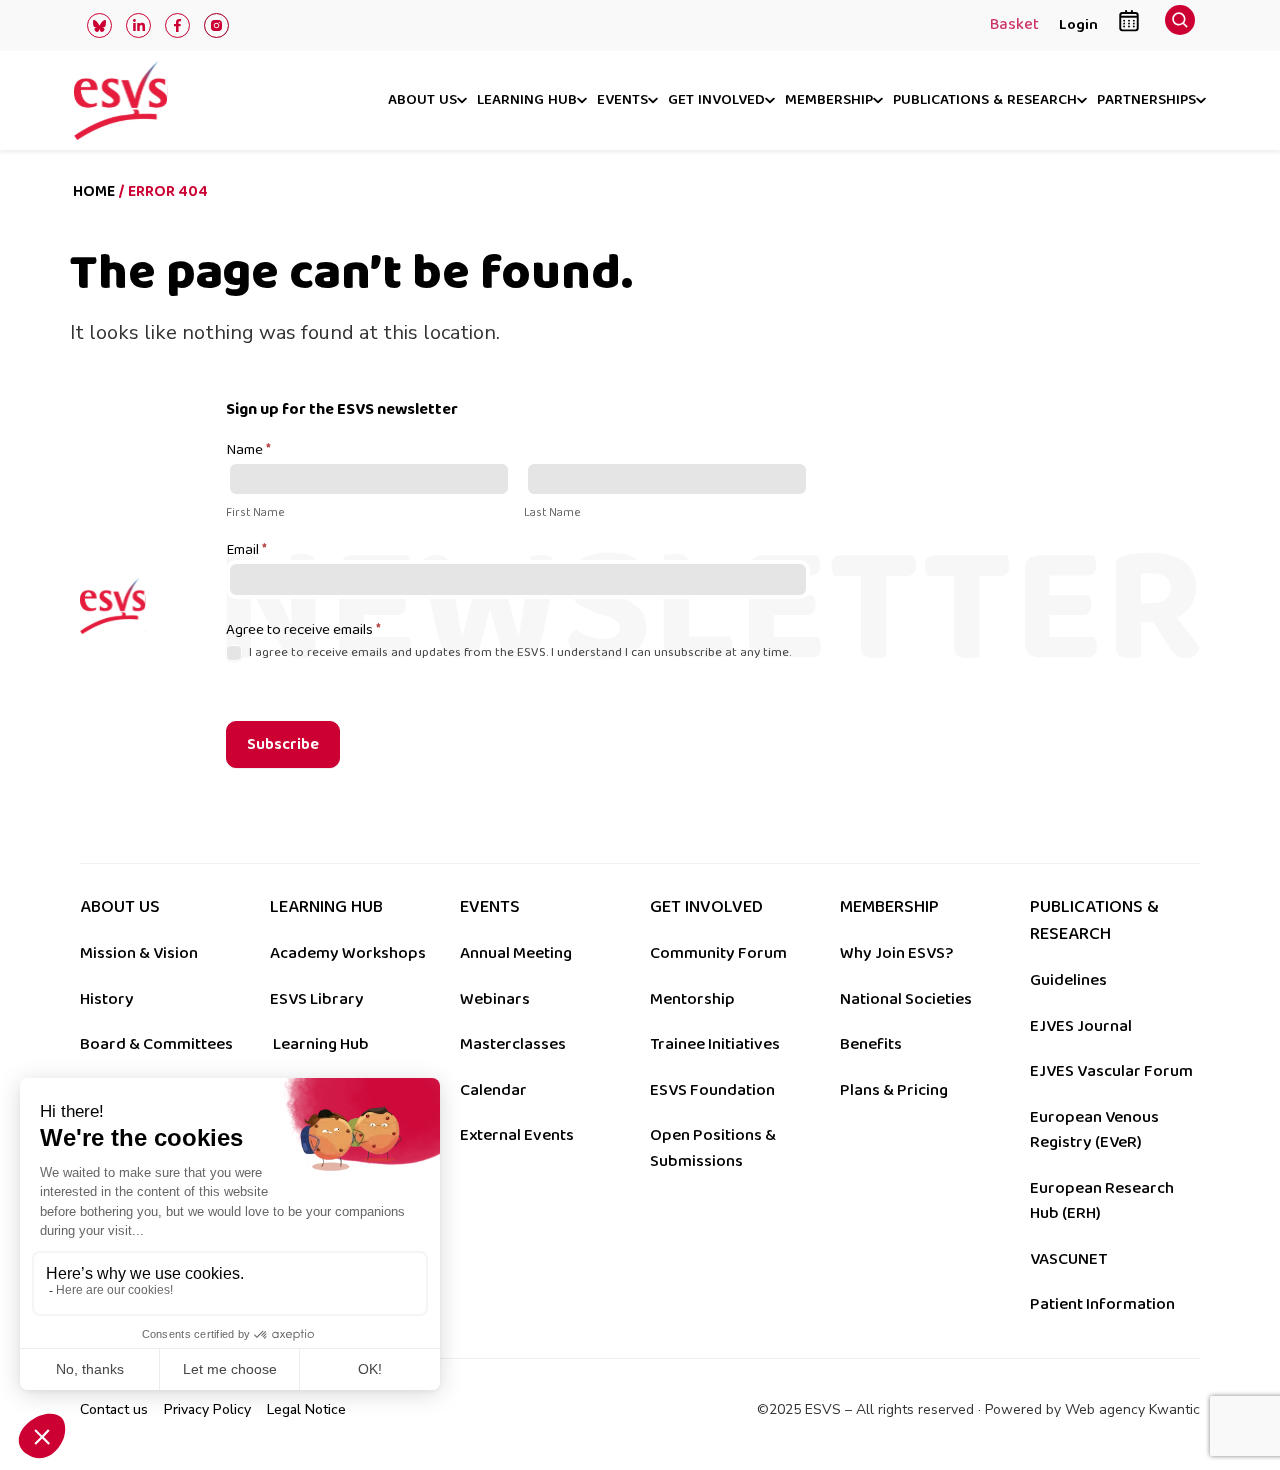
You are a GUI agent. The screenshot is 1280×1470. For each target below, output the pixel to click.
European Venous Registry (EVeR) (1094, 1130)
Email (246, 551)
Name (248, 451)
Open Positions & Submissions (713, 1148)
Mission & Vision (139, 953)
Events (622, 101)
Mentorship (692, 999)
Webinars (495, 999)
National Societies (906, 999)
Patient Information (1102, 1304)
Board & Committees (156, 1044)
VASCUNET (1068, 1259)
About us (422, 101)
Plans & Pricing (894, 1090)
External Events (517, 1135)
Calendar (493, 1090)
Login (1078, 24)
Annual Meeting (516, 953)
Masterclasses (513, 1044)
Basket (1014, 26)
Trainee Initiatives (715, 1044)
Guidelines (1068, 980)
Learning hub (527, 101)
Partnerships (1146, 101)
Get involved (716, 101)
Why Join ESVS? (896, 953)
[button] (1180, 25)
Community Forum (718, 953)
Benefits (871, 1044)
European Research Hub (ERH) (1102, 1201)
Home (94, 191)
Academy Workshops (348, 953)
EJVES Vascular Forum (1111, 1071)
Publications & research (985, 101)
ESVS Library (317, 999)
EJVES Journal (1081, 1026)
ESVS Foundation (712, 1090)
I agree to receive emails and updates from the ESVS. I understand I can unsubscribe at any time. (518, 652)
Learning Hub (321, 1044)
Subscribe (283, 744)
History (107, 999)
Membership (829, 101)
